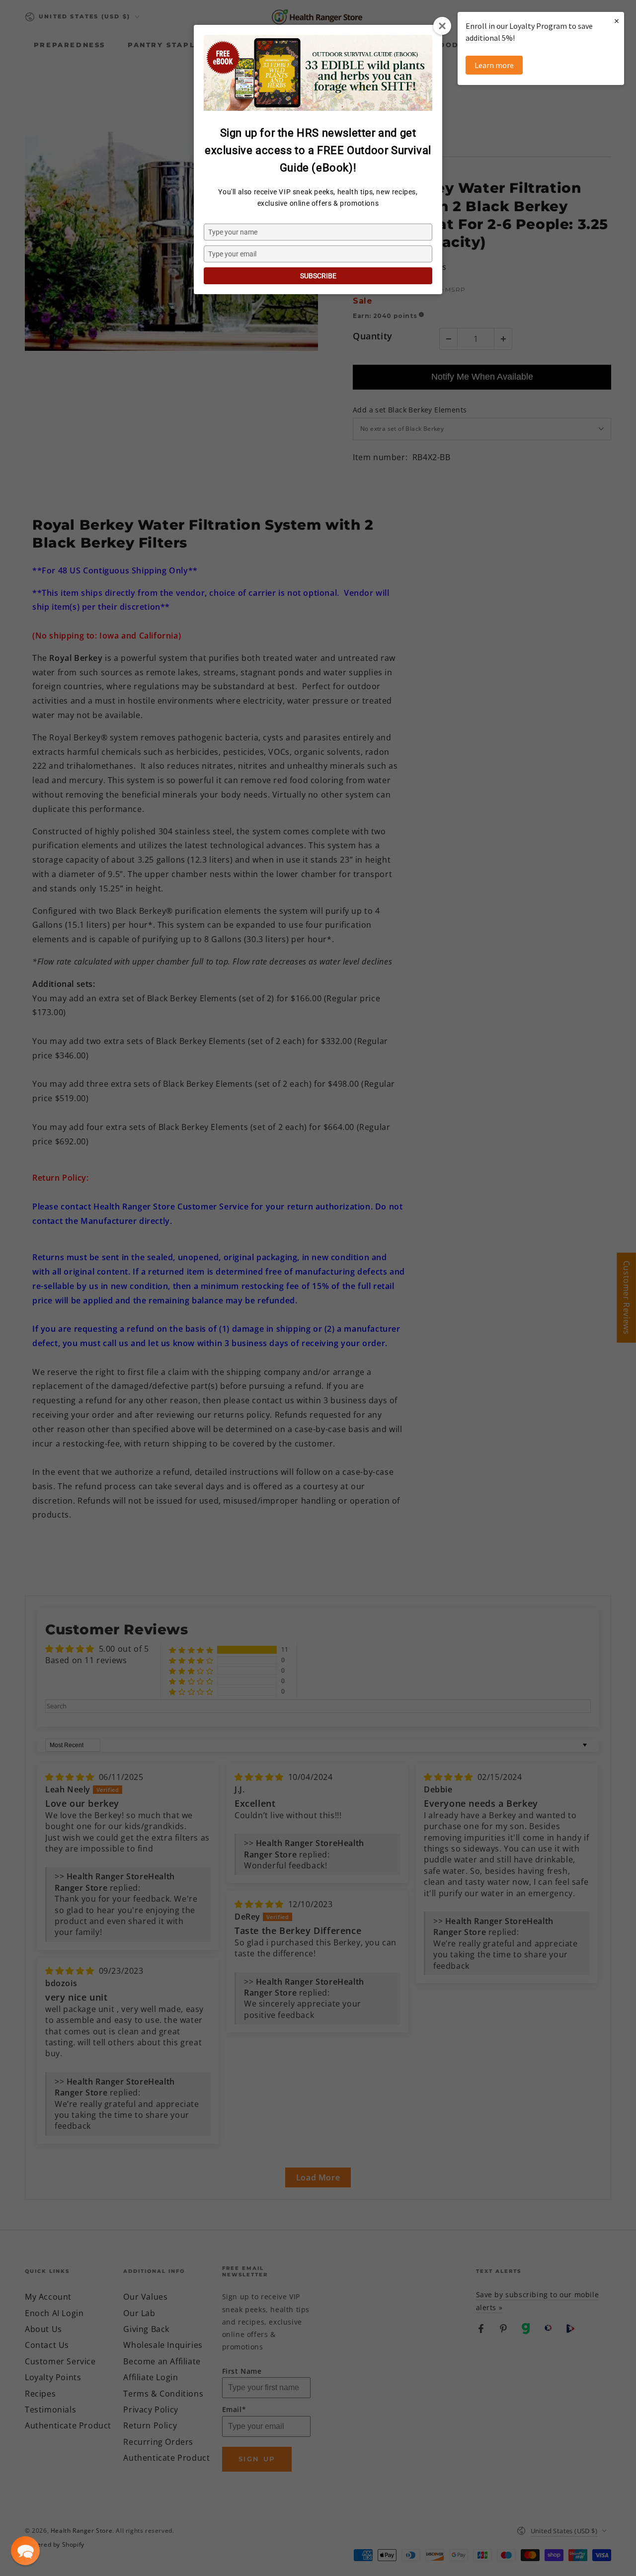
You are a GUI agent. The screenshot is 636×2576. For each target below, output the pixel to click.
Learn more (494, 65)
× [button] (617, 21)
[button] (25, 2551)
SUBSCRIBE (318, 276)
